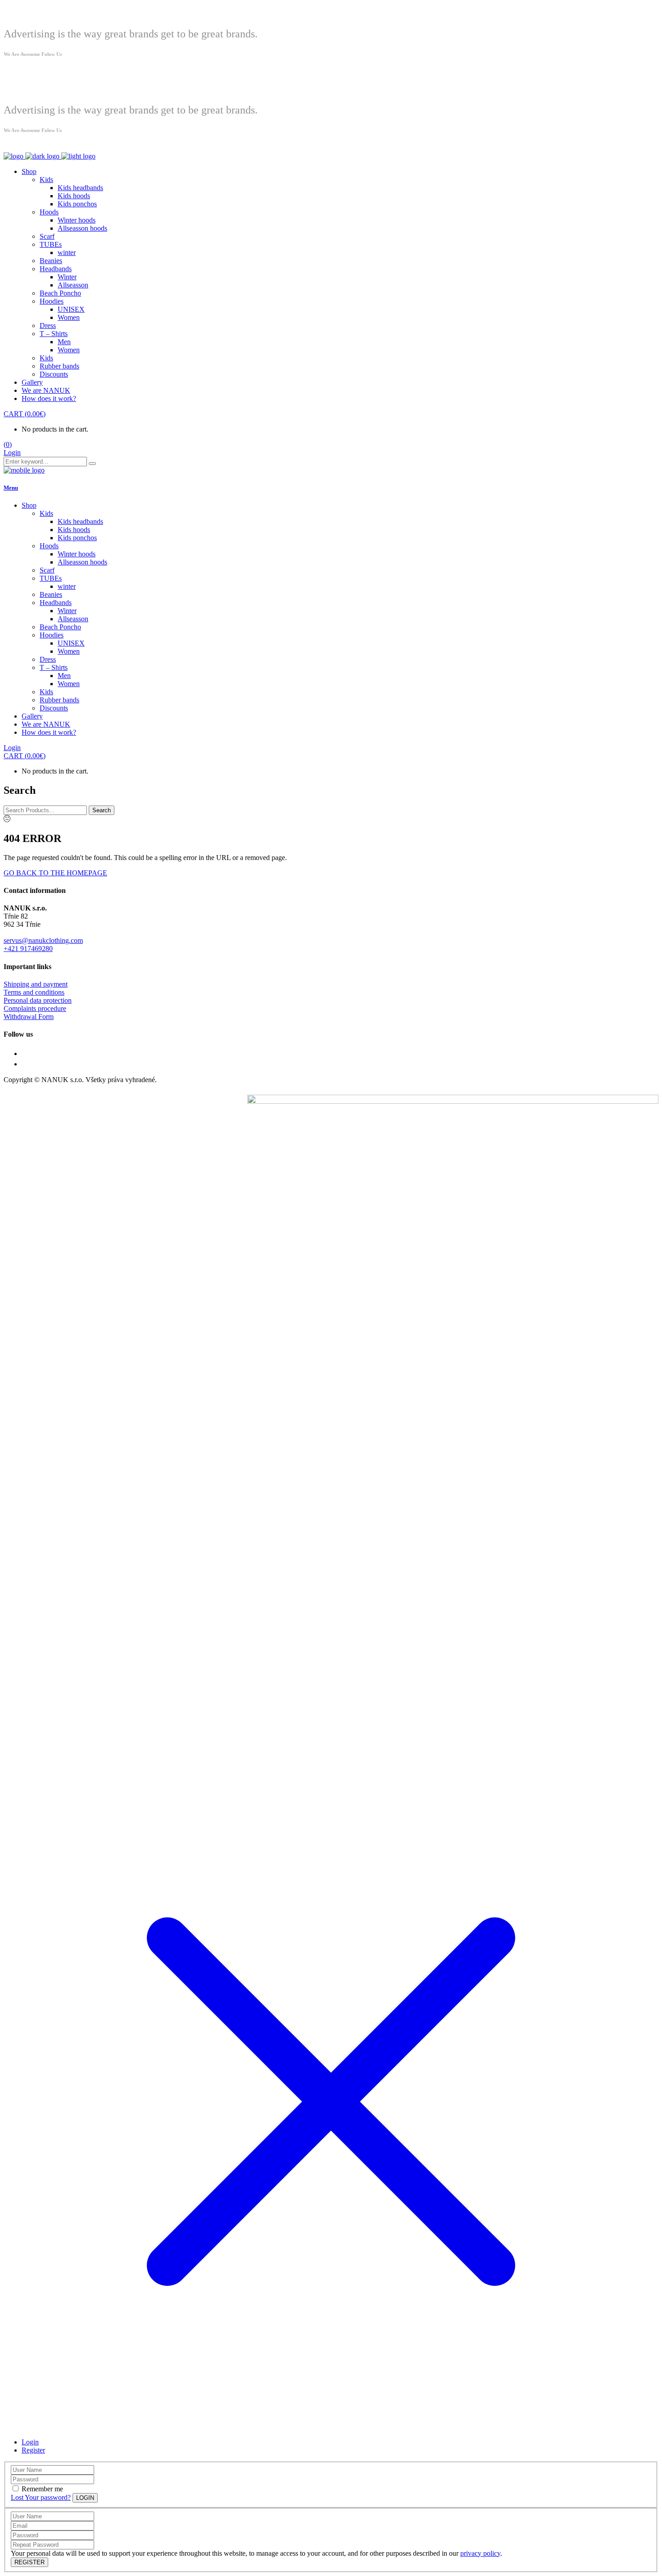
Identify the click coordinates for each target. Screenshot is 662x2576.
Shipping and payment (36, 984)
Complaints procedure (35, 1008)
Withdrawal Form (29, 1017)
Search (102, 810)
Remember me (42, 2489)
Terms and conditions (34, 992)
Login (12, 453)
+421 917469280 (28, 949)
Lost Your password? (41, 2497)
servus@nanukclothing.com (43, 940)
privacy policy (480, 2553)
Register (33, 2450)
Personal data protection (38, 1000)
